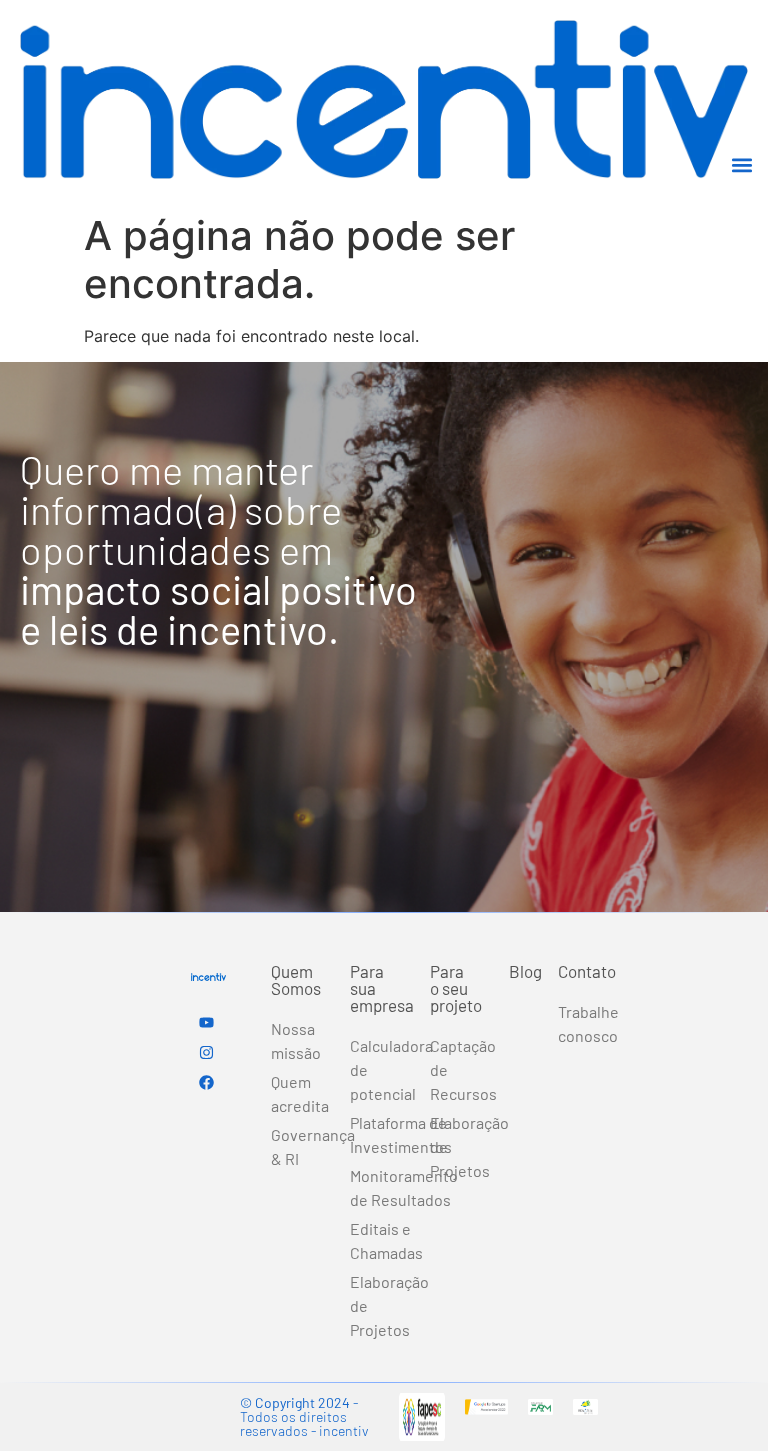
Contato (587, 971)
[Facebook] (206, 1082)
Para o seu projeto (456, 988)
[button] (741, 165)
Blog (525, 971)
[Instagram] (206, 1052)
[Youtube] (206, 1022)
